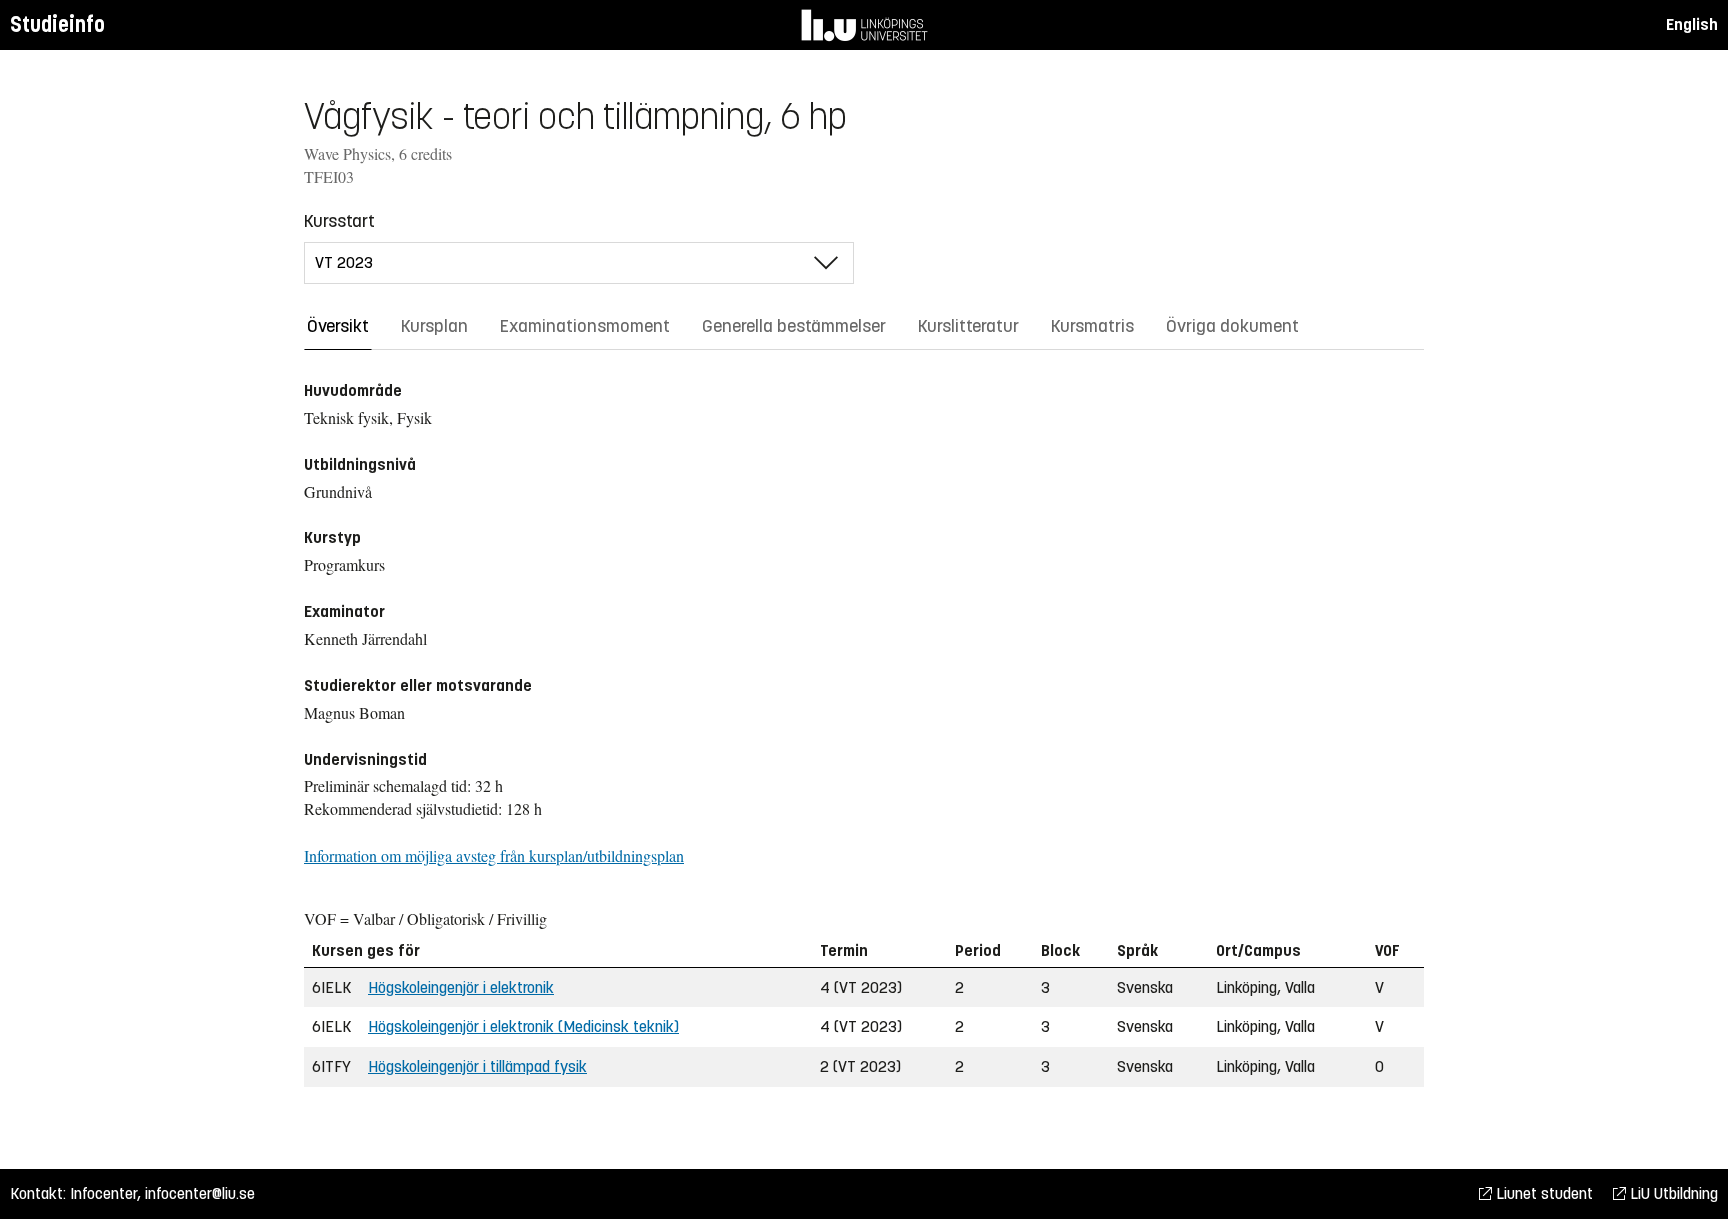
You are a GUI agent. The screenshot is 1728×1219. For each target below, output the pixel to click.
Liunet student (1542, 1193)
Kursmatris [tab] (1092, 326)
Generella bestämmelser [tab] (794, 326)
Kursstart (339, 221)
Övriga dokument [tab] (1232, 326)
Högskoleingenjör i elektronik (461, 987)
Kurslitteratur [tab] (968, 326)
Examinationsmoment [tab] (585, 326)
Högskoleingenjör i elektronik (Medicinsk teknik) (523, 1026)
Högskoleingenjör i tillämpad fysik (477, 1066)
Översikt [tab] (338, 326)
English (1692, 24)
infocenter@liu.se (200, 1193)
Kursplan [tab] (434, 326)
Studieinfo (57, 24)
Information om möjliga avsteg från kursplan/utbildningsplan (494, 855)
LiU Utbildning (1672, 1193)
